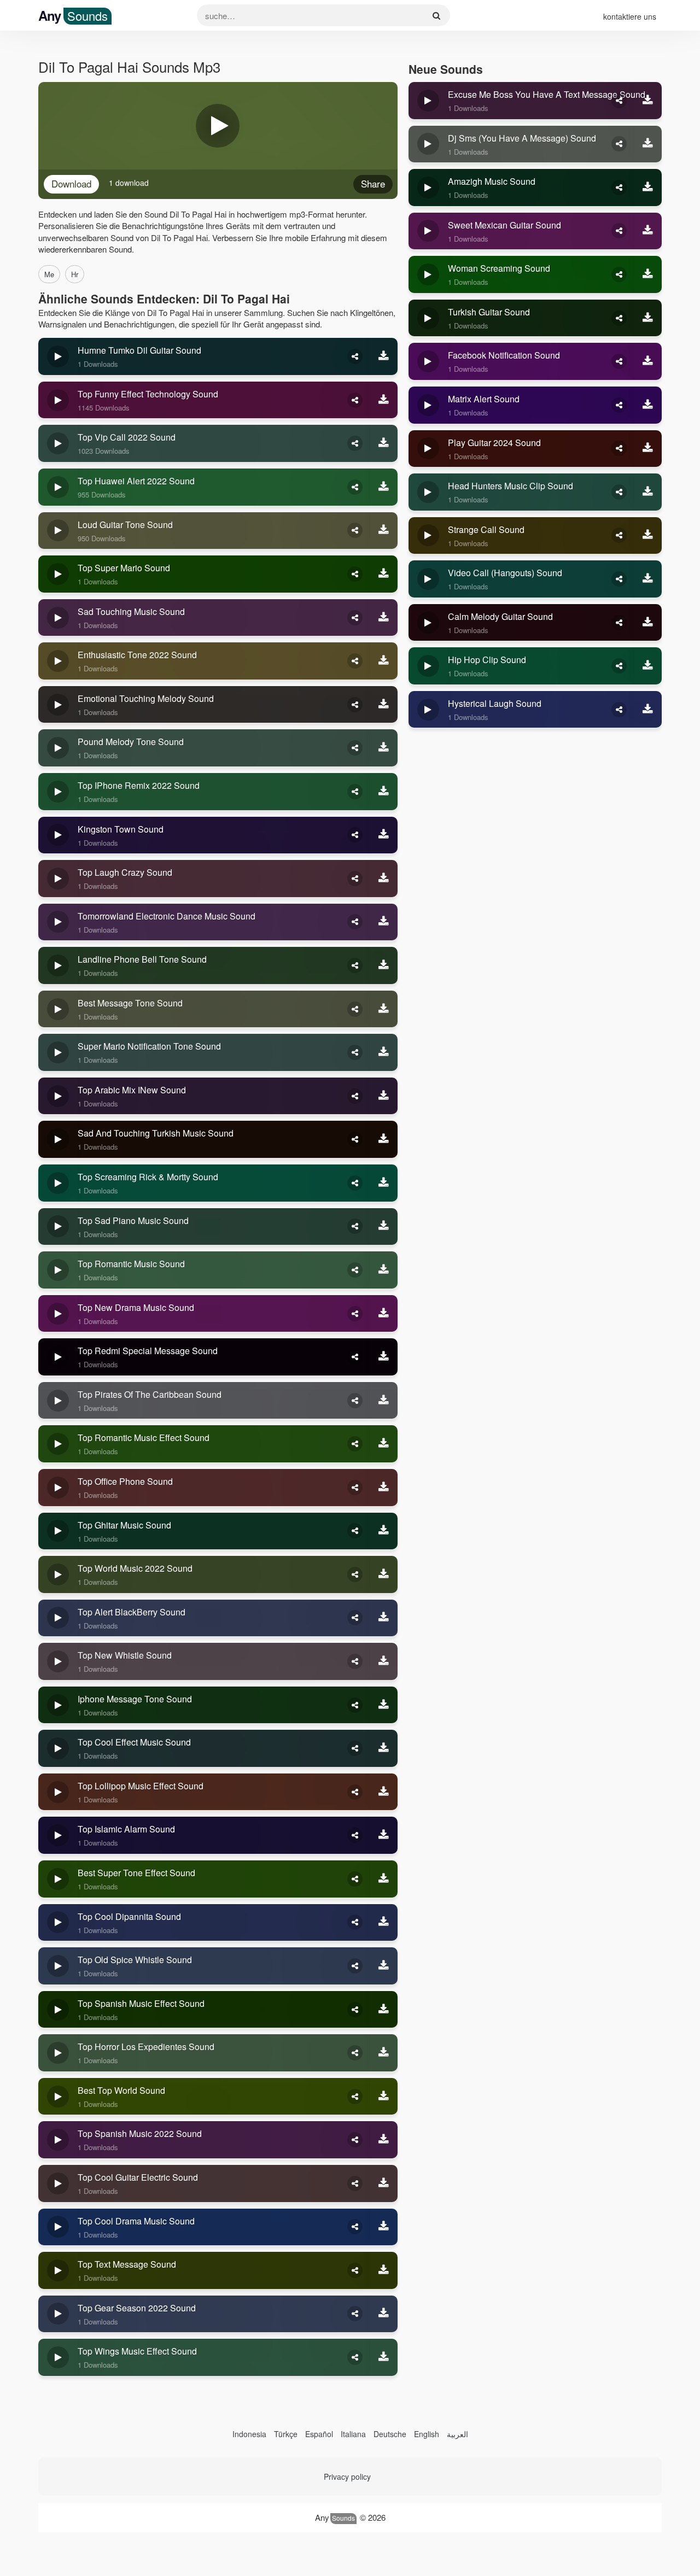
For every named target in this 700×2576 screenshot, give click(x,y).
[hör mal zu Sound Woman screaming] (428, 274)
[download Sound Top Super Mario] (384, 574)
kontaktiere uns (630, 16)
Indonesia (249, 2434)
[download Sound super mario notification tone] (384, 1052)
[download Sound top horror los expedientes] (384, 2053)
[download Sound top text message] (384, 2270)
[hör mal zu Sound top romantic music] (58, 1270)
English (427, 2434)
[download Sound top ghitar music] (384, 1531)
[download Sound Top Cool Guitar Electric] (384, 2183)
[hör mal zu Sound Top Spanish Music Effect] (58, 2010)
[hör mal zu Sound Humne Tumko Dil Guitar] (58, 356)
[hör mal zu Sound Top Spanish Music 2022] (58, 2140)
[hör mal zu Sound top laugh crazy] (58, 879)
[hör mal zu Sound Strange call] (428, 536)
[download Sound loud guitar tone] (384, 531)
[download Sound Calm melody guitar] (648, 623)
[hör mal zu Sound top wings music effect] (58, 2357)
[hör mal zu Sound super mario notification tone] (58, 1052)
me (49, 274)
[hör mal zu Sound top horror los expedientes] (58, 2053)
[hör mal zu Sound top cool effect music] (58, 1748)
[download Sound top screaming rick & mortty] (384, 1183)
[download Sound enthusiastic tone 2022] (384, 661)
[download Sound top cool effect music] (384, 1748)
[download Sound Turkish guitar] (648, 318)
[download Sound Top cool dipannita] (384, 1923)
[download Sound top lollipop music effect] (384, 1792)
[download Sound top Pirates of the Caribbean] (384, 1401)
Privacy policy (347, 2477)
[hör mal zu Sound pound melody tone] (58, 748)
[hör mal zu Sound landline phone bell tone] (58, 965)
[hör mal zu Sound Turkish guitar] (428, 318)
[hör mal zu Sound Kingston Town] (58, 835)
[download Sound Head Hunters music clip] (648, 492)
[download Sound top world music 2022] (384, 1574)
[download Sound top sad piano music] (384, 1227)
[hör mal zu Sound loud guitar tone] (58, 531)
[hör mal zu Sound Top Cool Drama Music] (58, 2227)
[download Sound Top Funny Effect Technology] (384, 400)
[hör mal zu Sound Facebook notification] (428, 361)
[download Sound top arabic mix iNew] (384, 1096)
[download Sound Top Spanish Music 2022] (384, 2140)
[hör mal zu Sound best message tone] (58, 1009)
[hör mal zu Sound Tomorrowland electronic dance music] (58, 922)
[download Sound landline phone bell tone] (384, 965)
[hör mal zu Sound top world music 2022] (58, 1574)
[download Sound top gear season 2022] (384, 2314)
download (71, 183)
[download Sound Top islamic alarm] (384, 1835)
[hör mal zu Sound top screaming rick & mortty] (58, 1183)
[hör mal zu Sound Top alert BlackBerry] (58, 1618)
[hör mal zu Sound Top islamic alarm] (58, 1835)
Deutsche (390, 2434)
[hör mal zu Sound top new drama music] (58, 1314)
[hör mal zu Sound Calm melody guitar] (428, 623)
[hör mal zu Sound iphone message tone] (58, 1705)
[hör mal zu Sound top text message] (58, 2270)
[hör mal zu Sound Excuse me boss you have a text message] (428, 101)
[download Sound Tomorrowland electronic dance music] (384, 922)
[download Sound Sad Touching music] (384, 618)
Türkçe (286, 2434)
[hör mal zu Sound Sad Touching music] (58, 618)
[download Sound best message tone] (384, 1009)
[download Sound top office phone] (384, 1488)
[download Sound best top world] (384, 2097)
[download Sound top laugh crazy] (384, 879)
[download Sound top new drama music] (384, 1314)
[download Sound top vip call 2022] (384, 443)
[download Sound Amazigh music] (648, 188)
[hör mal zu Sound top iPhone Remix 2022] (58, 792)
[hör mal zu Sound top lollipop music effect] (58, 1792)
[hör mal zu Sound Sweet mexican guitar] (428, 231)
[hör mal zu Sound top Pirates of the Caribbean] (58, 1401)
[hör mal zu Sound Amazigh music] (428, 188)
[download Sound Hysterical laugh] (648, 710)
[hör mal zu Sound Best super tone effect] (58, 1879)
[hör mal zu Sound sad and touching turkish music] (58, 1139)
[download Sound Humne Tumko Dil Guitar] (384, 356)
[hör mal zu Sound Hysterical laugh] (428, 710)
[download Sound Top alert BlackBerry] (384, 1618)
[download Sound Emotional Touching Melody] (384, 705)
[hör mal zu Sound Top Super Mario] (58, 574)
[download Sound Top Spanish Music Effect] (384, 2010)
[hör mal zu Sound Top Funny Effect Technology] (58, 400)
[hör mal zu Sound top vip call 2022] (58, 443)
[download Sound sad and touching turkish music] (384, 1139)
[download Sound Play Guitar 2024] (648, 449)
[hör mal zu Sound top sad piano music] (58, 1227)
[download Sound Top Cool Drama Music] (384, 2227)
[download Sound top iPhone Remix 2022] (384, 792)
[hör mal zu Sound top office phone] (58, 1488)
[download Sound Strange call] (648, 536)
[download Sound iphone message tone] (384, 1705)
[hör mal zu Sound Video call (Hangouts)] (428, 579)
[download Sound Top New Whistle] (384, 1661)
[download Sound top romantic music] (384, 1270)
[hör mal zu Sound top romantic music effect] (58, 1444)
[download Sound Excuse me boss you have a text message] (648, 101)
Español (319, 2434)
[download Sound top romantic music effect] (384, 1444)
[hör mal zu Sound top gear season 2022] (58, 2314)
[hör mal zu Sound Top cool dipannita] (58, 1923)
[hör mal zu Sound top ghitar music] (58, 1531)
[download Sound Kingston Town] (384, 835)
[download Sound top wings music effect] (384, 2357)
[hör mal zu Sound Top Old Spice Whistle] (58, 1966)
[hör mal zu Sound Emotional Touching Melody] (58, 705)
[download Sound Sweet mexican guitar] (648, 231)
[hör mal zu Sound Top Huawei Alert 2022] (58, 487)
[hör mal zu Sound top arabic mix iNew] (58, 1096)
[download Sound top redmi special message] (384, 1357)
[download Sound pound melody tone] (384, 748)
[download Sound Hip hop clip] (648, 666)
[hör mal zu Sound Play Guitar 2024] (428, 449)
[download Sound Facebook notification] (648, 361)
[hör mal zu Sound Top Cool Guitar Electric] (58, 2183)
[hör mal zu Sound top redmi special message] (58, 1357)
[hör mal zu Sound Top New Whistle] (58, 1661)
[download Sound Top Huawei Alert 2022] (384, 487)
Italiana (353, 2434)
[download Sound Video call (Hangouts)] (648, 579)
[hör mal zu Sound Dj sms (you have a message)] (428, 144)
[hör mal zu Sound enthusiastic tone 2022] (58, 661)
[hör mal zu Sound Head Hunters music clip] (428, 492)
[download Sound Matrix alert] (648, 405)
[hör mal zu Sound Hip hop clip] (428, 666)
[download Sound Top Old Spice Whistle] (384, 1966)
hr (75, 274)
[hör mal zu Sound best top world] (58, 2097)
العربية (457, 2434)
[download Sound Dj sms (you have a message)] (648, 144)
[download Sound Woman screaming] (648, 274)
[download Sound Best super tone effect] (384, 1879)
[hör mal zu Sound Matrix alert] (428, 405)
